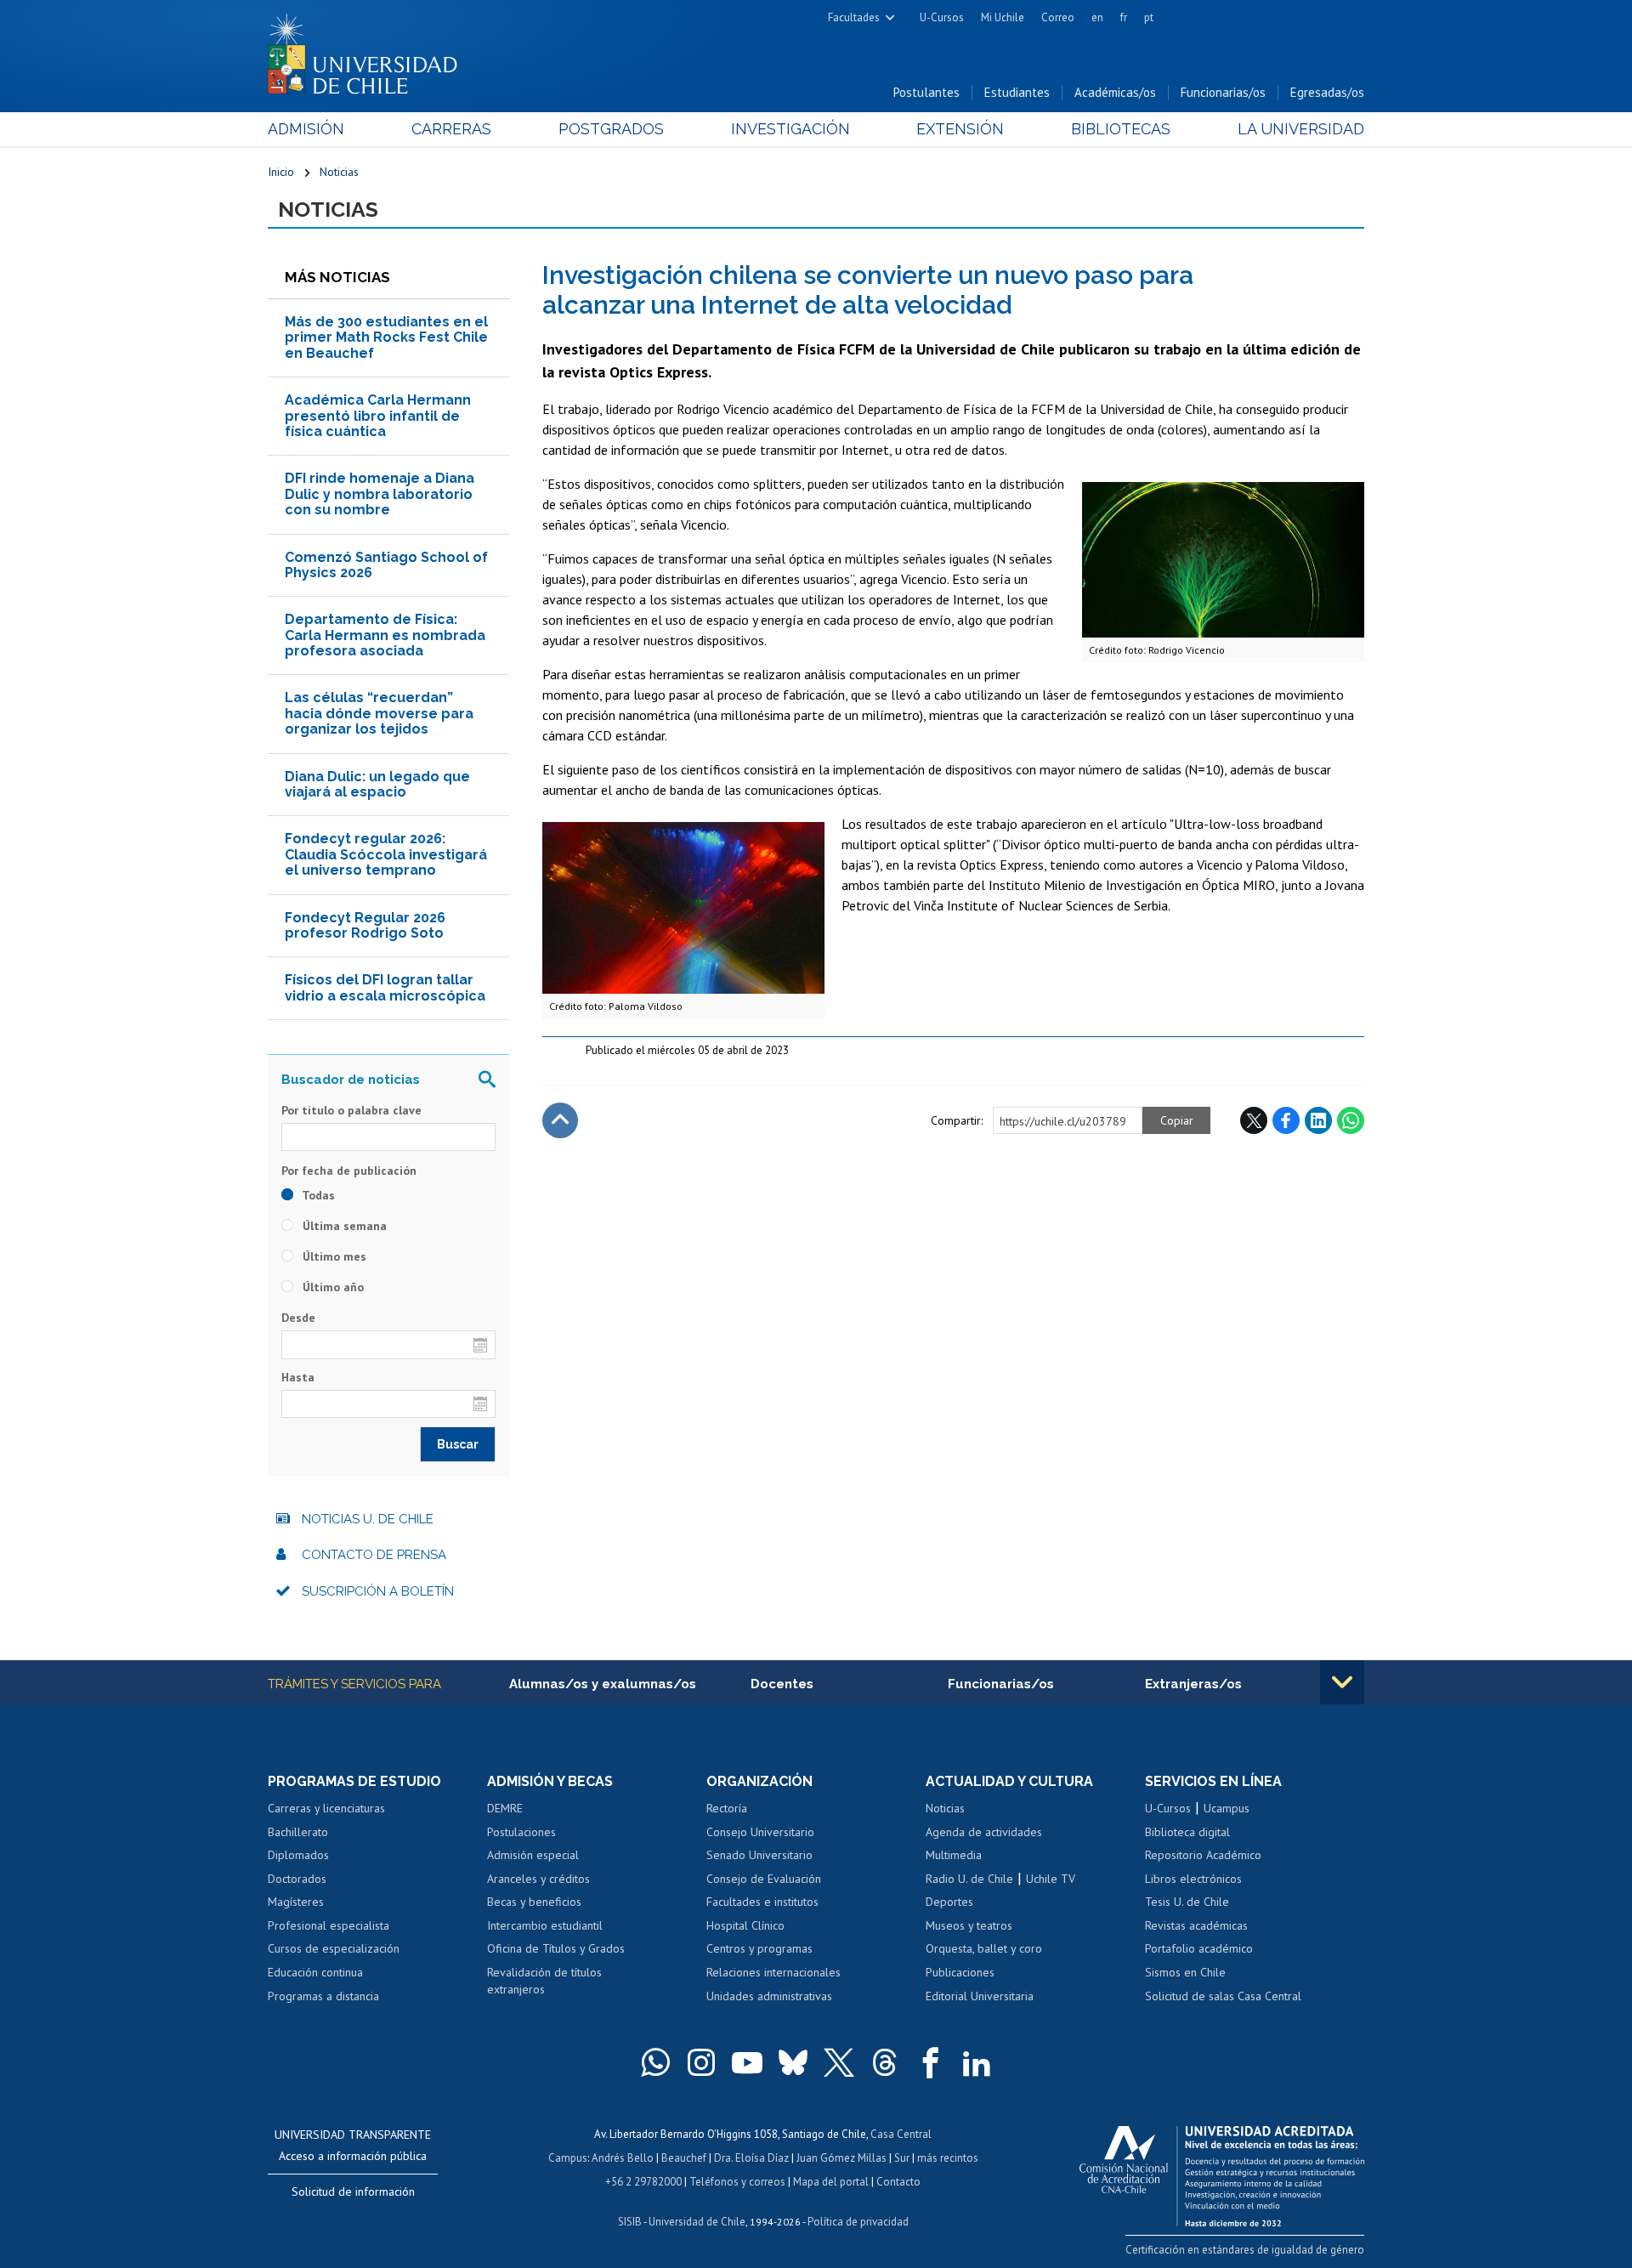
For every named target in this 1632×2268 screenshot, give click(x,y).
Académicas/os (1115, 92)
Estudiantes (1017, 92)
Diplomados (298, 1855)
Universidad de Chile (697, 2222)
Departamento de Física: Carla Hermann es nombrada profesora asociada (385, 635)
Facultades (854, 17)
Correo (1058, 17)
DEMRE (505, 1808)
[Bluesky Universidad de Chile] (793, 2062)
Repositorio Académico (1203, 1855)
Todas (317, 1195)
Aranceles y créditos (538, 1879)
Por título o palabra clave (351, 1110)
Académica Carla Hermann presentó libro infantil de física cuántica (378, 416)
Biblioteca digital (1187, 1832)
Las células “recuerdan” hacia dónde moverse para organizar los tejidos (379, 713)
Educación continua (315, 1972)
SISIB (630, 2222)
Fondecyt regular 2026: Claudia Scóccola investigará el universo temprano (386, 854)
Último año (331, 1287)
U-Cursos (942, 17)
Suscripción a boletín (378, 1591)
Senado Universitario (759, 1855)
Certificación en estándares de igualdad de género (1245, 2250)
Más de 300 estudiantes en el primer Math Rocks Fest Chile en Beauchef (386, 337)
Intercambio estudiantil (545, 1925)
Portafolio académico (1199, 1948)
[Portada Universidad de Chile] (369, 50)
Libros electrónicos (1193, 1879)
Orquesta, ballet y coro (984, 1948)
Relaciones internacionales (773, 1972)
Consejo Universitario (760, 1832)
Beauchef (684, 2158)
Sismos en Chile (1185, 1972)
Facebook (1286, 1120)
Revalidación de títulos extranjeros (544, 1981)
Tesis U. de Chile (1187, 1902)
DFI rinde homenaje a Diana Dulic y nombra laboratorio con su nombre (380, 494)
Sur (902, 2158)
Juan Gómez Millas (841, 2158)
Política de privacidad (858, 2222)
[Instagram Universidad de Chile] (701, 2062)
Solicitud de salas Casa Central (1223, 1996)
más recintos (948, 2158)
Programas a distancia (323, 1996)
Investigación (790, 129)
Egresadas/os (1327, 92)
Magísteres (296, 1902)
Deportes (949, 1902)
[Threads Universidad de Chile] (885, 2062)
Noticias (339, 172)
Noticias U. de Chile (368, 1519)
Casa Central (901, 2134)
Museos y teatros (969, 1925)
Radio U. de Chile (969, 1879)
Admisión (306, 129)
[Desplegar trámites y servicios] (1342, 1682)
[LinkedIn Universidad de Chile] (977, 2062)
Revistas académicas (1196, 1925)
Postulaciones (521, 1832)
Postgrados (611, 129)
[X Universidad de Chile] (839, 2062)
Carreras (451, 129)
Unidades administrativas (769, 1996)
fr (1124, 17)
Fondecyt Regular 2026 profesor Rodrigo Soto (365, 925)
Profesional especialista (329, 1925)
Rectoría (727, 1808)
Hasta (298, 1377)
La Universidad (1301, 129)
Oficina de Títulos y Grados (556, 1948)
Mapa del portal (831, 2182)
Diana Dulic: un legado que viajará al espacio (377, 784)
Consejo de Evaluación (764, 1879)
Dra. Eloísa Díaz (751, 2158)
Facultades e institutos (762, 1902)
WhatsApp (1351, 1120)
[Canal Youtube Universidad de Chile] (747, 2062)
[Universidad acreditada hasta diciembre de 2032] (1222, 2172)
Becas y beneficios (534, 1902)
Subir (560, 1120)
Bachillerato (298, 1832)
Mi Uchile (1003, 17)
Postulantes (926, 92)
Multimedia (954, 1855)
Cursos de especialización (334, 1948)
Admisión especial (533, 1855)
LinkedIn (1318, 1120)
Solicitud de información (353, 2191)
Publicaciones (960, 1972)
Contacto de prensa (374, 1555)
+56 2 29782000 (643, 2182)
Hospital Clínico (745, 1925)
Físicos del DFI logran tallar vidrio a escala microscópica (385, 987)
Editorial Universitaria (980, 1996)
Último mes (333, 1256)
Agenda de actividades (984, 1832)
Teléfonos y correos (737, 2182)
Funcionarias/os (1223, 92)
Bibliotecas (1121, 129)
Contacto (898, 2182)
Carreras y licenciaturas (326, 1808)
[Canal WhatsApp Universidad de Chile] (655, 2062)
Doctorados (297, 1879)
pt (1149, 17)
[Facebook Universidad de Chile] (931, 2062)
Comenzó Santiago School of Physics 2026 (386, 565)
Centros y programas (759, 1948)
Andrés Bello (623, 2158)
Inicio (281, 172)
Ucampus (1227, 1808)
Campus (568, 2158)
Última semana (343, 1226)
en (1097, 17)
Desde (298, 1318)
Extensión (960, 129)
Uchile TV (1051, 1879)
